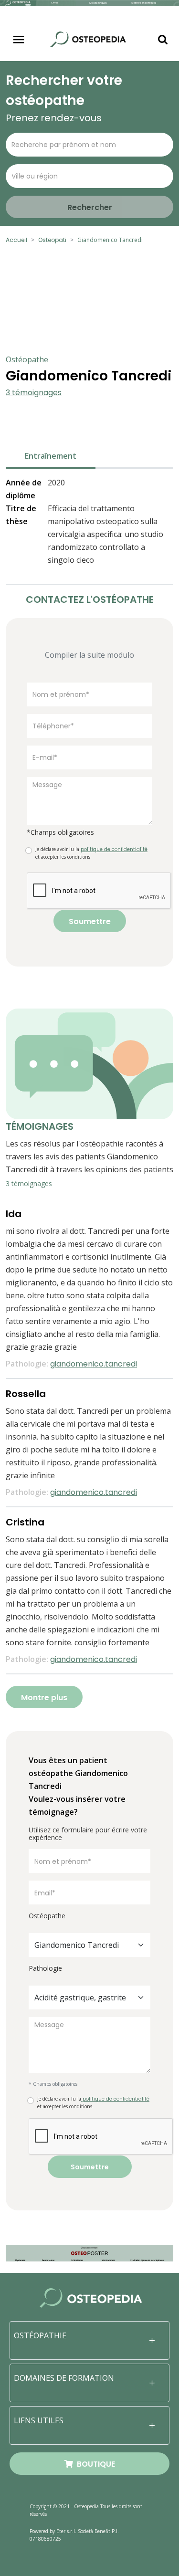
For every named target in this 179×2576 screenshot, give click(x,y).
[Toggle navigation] (19, 40)
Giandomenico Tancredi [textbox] (77, 1945)
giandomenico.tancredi (94, 1364)
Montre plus (44, 1698)
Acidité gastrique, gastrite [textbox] (80, 1998)
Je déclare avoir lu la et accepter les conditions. (93, 2103)
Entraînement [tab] (51, 456)
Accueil (16, 240)
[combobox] (89, 1945)
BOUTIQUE (94, 2464)
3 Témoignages (34, 393)
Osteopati (52, 240)
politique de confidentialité (115, 2099)
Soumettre (90, 921)
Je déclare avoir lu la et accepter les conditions (91, 853)
